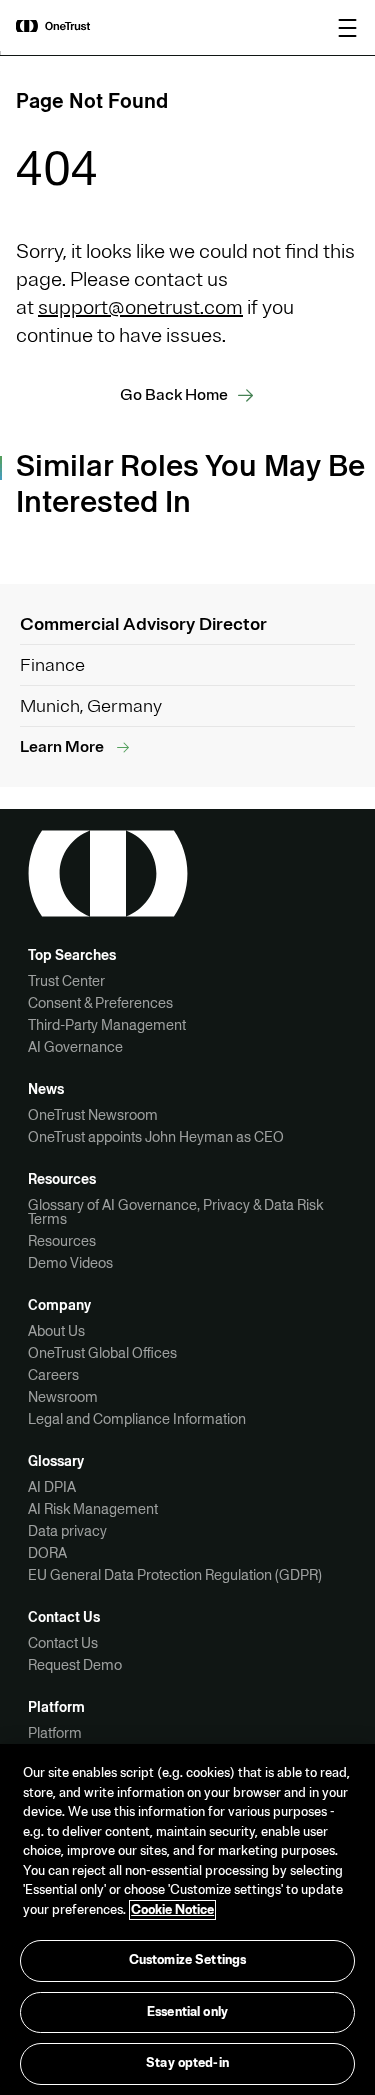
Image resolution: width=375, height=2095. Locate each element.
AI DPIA (52, 1487)
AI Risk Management (93, 1509)
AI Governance (75, 1047)
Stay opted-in (187, 2063)
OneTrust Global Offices (102, 1353)
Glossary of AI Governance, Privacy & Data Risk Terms (175, 1212)
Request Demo (75, 1665)
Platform (55, 1733)
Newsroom (63, 1397)
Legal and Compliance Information (137, 1419)
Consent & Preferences (100, 1003)
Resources (62, 1241)
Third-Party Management (107, 1025)
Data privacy (67, 1531)
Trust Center (66, 981)
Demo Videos (70, 1263)
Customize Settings (187, 1960)
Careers (53, 1375)
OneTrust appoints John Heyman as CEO (156, 1137)
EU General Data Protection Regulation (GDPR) (175, 1575)
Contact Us (63, 1643)
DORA (47, 1553)
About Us (56, 1331)
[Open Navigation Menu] (348, 28)
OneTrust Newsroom (93, 1115)
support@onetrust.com (140, 307)
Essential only (187, 2012)
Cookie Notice (172, 1910)
